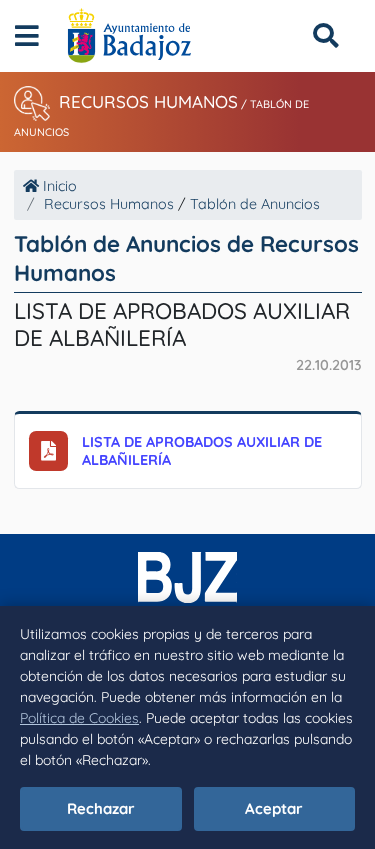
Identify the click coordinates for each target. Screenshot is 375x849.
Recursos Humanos (148, 101)
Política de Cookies (79, 718)
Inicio (58, 186)
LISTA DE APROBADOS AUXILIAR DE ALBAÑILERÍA (202, 451)
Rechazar (101, 808)
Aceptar (274, 808)
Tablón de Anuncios (255, 204)
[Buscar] (325, 35)
